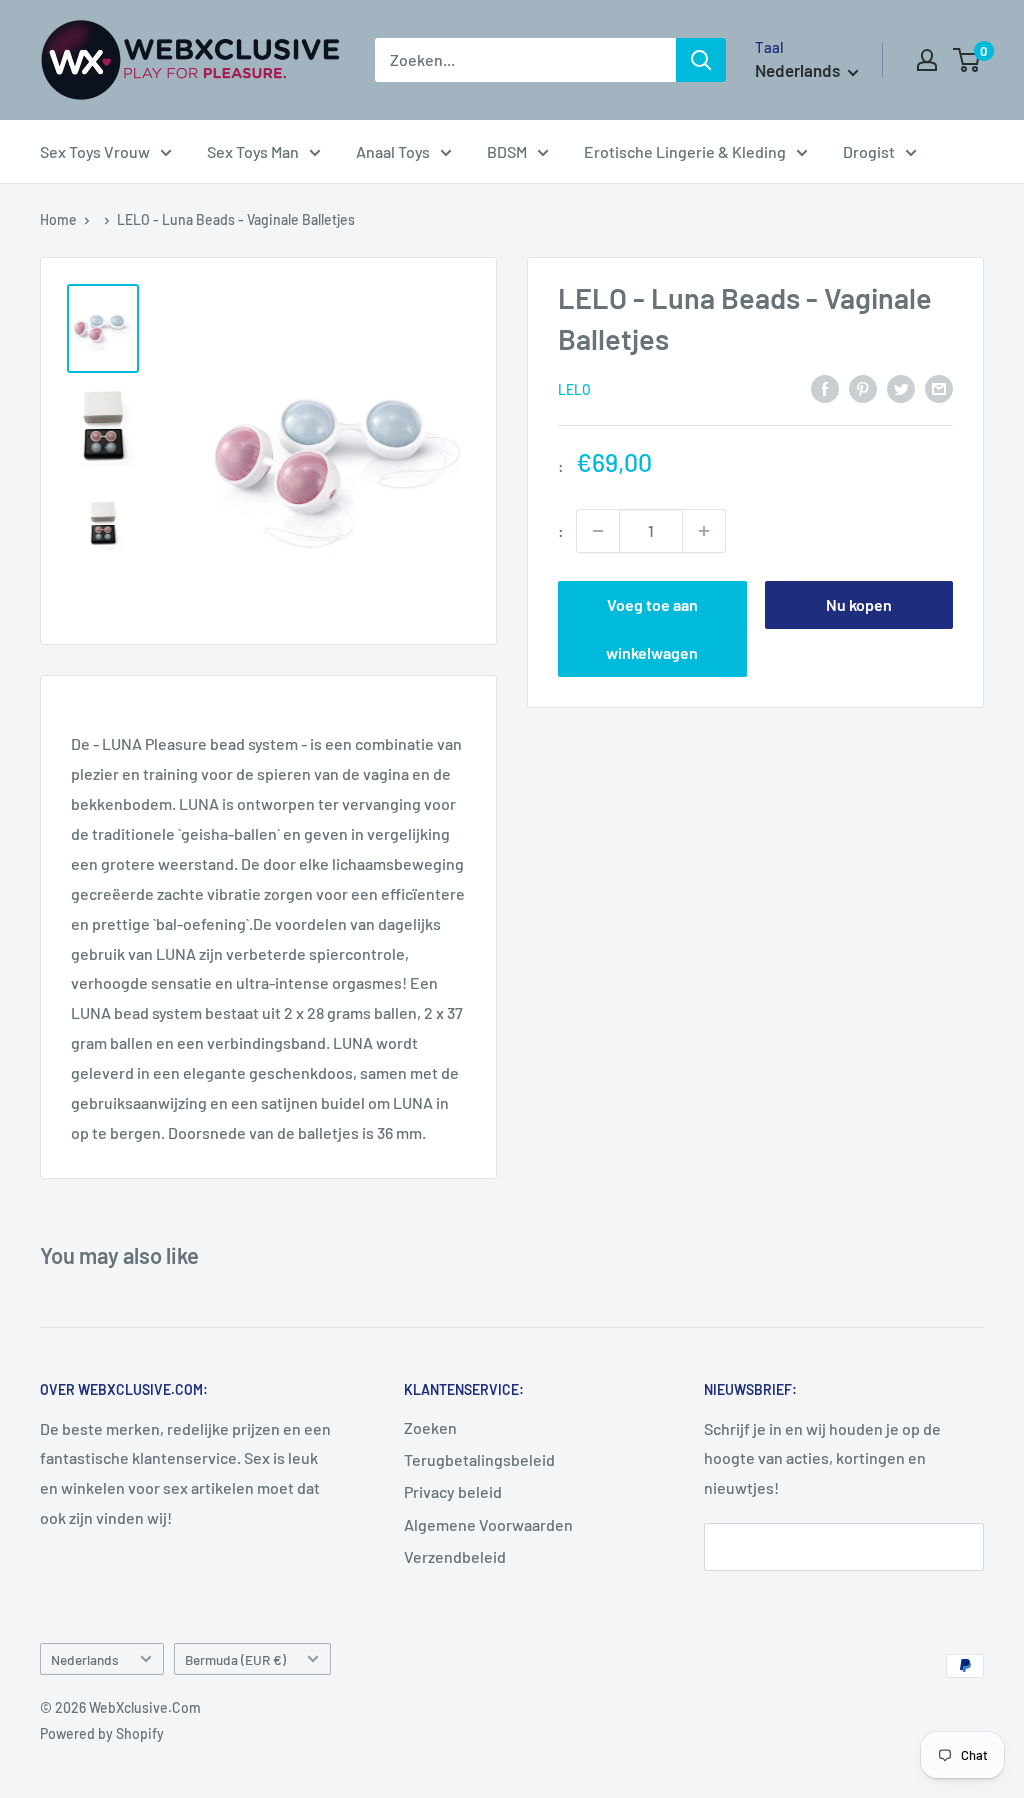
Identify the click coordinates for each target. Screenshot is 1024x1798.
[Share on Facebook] (825, 387)
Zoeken (430, 1427)
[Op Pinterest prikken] (863, 387)
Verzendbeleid (455, 1556)
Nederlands (85, 1659)
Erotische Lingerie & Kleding (685, 151)
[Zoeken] (701, 60)
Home (58, 219)
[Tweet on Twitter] (901, 387)
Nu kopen (859, 604)
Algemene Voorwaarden (488, 1524)
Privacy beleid (453, 1491)
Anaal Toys (393, 151)
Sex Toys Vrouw (95, 151)
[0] (967, 60)
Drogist (869, 151)
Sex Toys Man (253, 151)
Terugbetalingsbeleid (479, 1459)
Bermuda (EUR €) (235, 1659)
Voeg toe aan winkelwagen (652, 628)
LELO (574, 389)
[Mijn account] (927, 60)
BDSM (507, 151)
